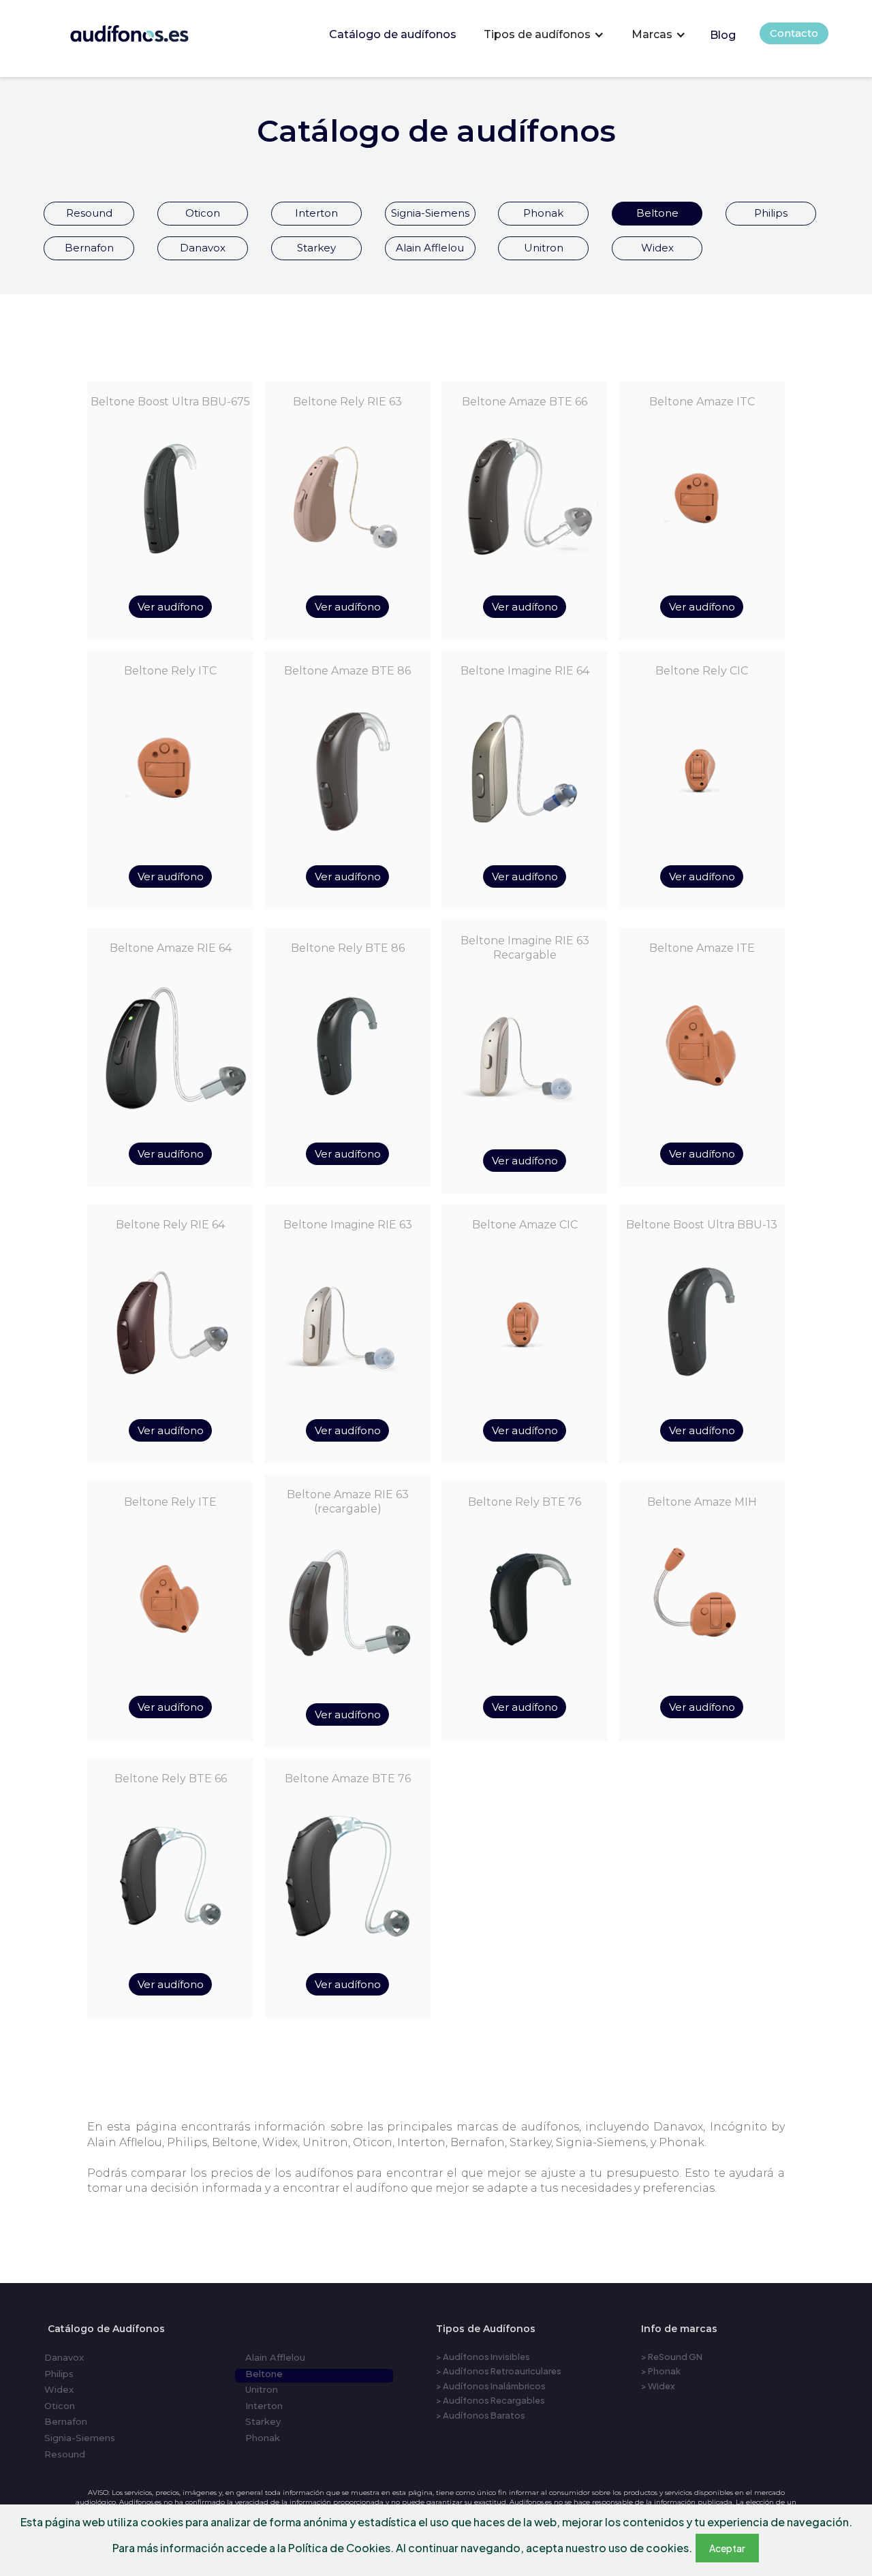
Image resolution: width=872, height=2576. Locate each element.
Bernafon (89, 248)
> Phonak (661, 2371)
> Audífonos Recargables (490, 2400)
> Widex (658, 2386)
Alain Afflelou (430, 248)
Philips (771, 213)
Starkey (316, 248)
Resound (89, 213)
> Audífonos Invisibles (483, 2357)
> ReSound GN (672, 2357)
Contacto (794, 33)
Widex (657, 248)
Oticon (203, 213)
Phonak (543, 213)
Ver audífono (171, 607)
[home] (130, 30)
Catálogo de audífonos (393, 34)
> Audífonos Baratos (481, 2415)
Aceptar (727, 2548)
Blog (723, 35)
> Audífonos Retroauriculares (499, 2371)
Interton (316, 213)
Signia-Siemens (430, 213)
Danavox (203, 248)
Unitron (544, 248)
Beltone (657, 213)
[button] (544, 35)
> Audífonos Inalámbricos (491, 2386)
